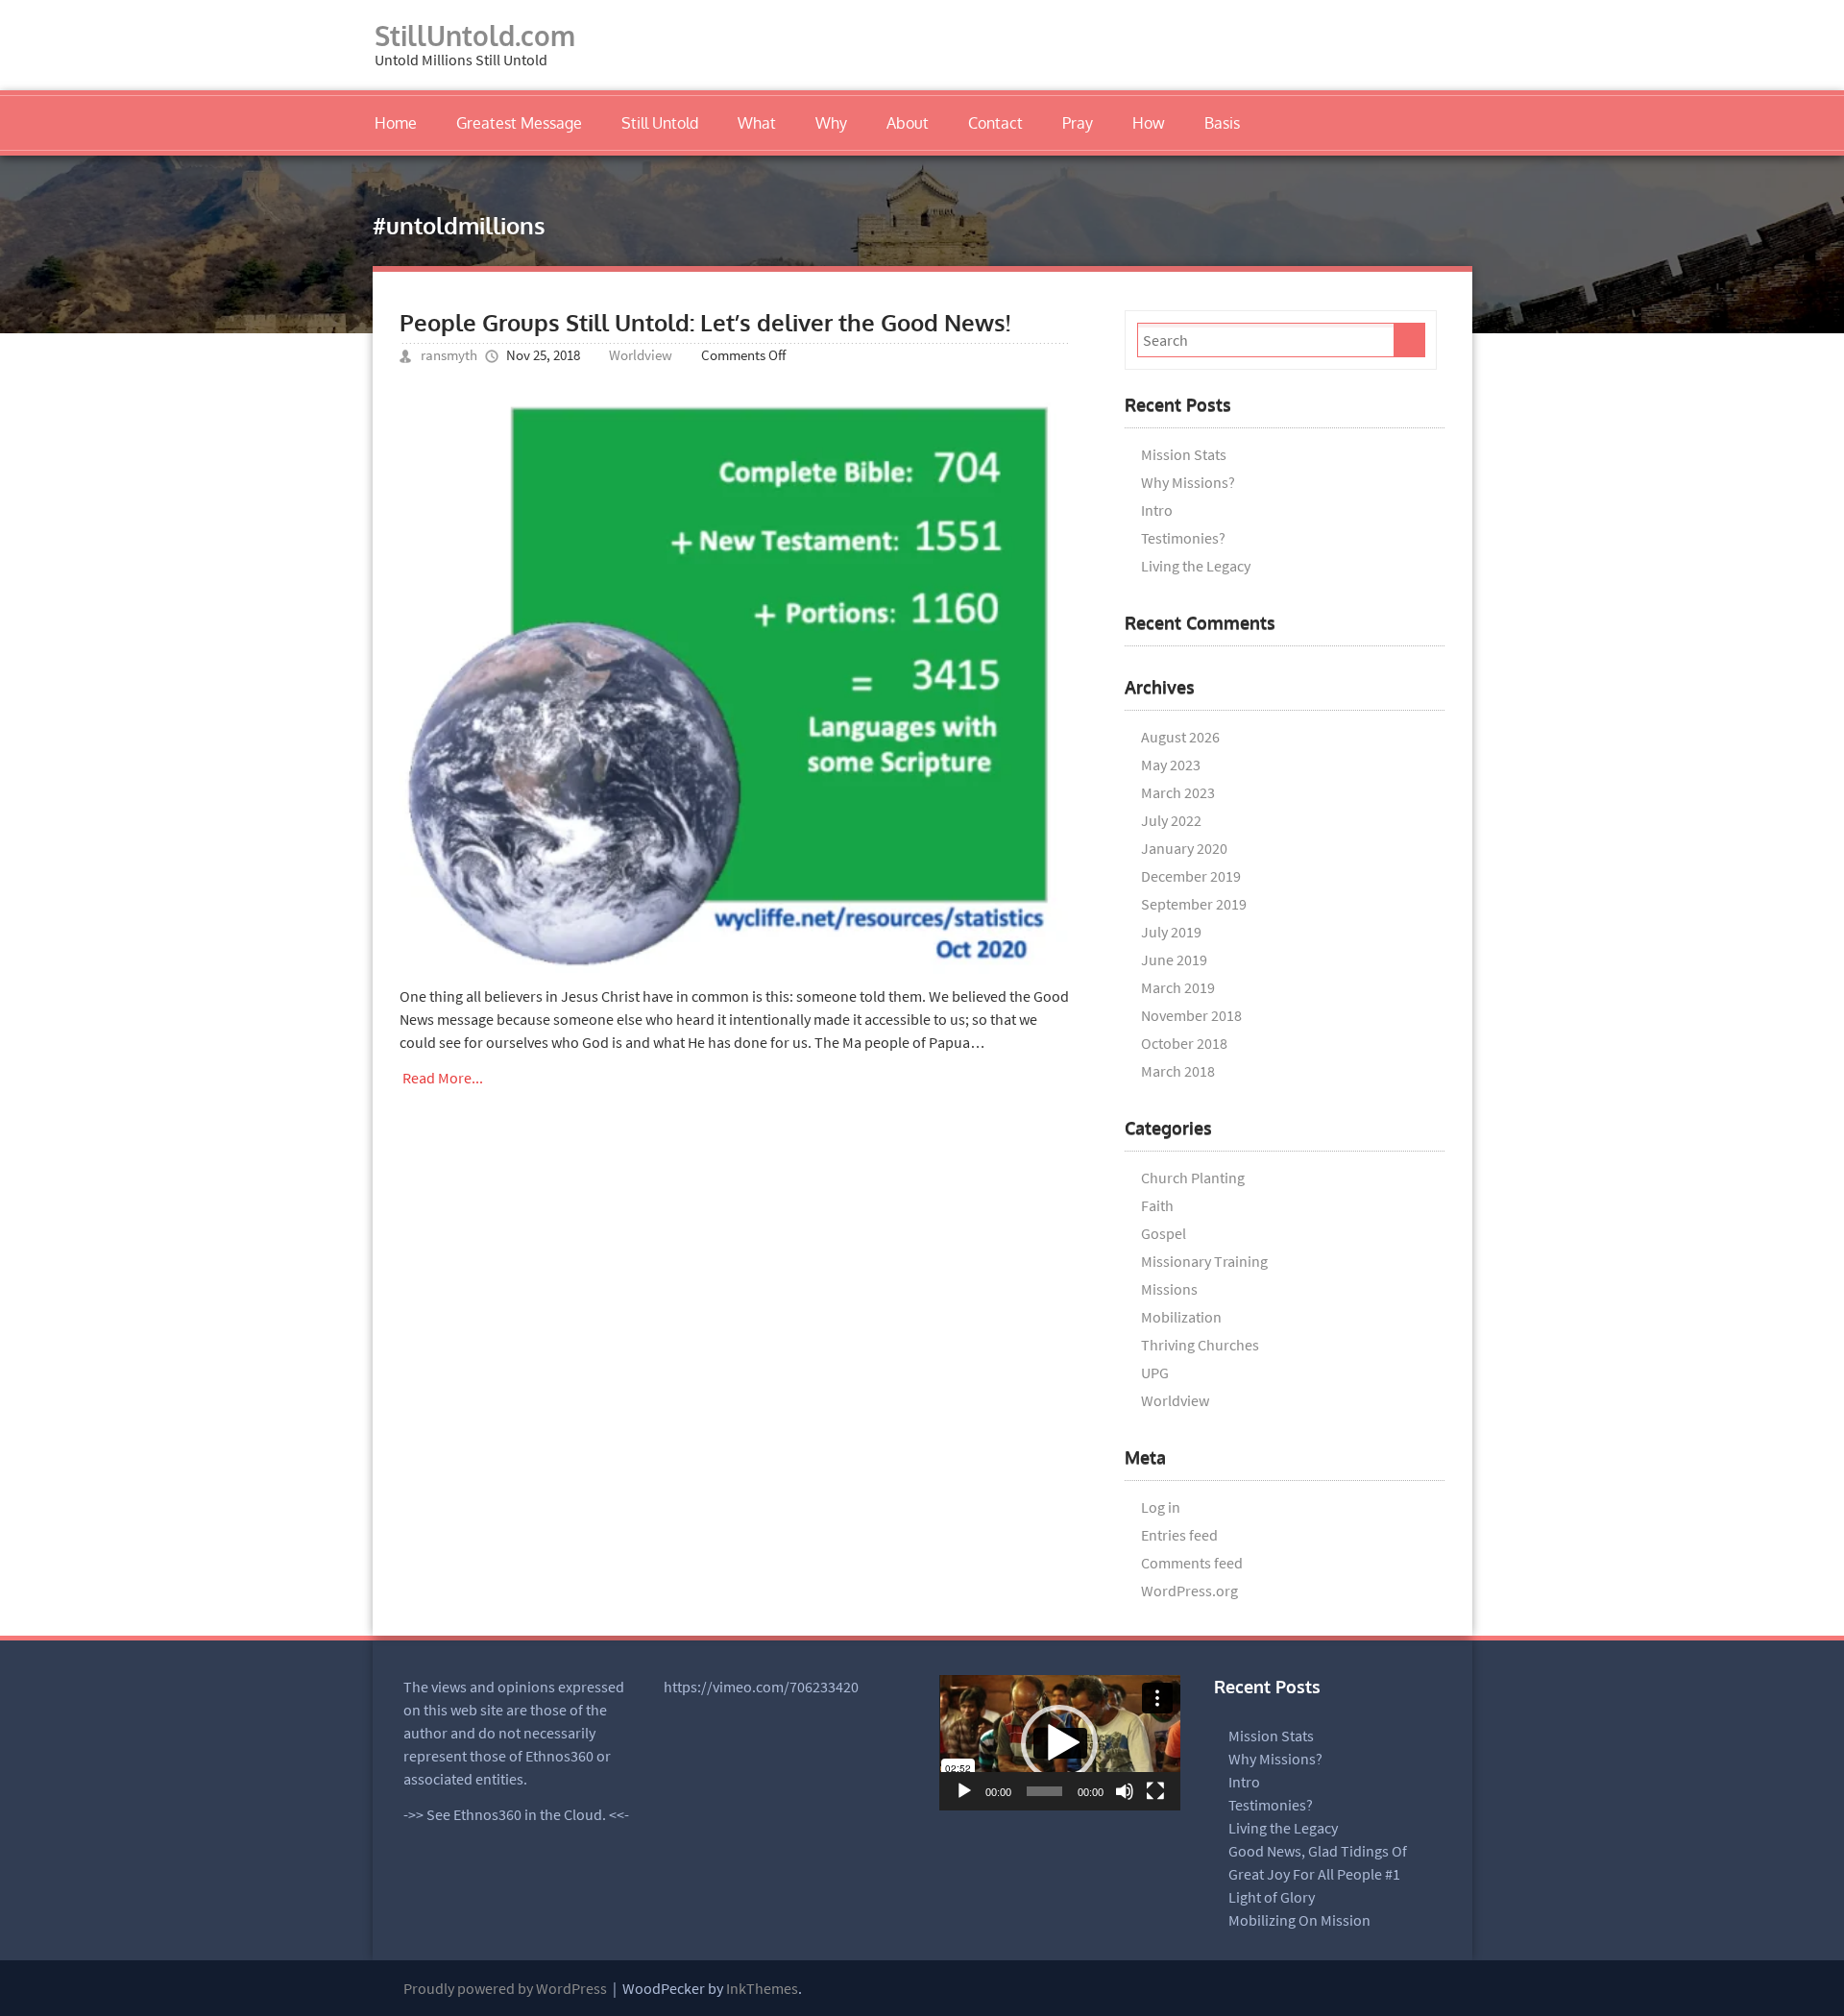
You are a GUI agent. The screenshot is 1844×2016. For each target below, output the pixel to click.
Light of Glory (1272, 1897)
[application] (1060, 1743)
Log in (1161, 1507)
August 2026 (1180, 737)
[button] (1059, 1743)
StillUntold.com (475, 36)
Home (396, 123)
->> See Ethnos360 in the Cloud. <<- (516, 1814)
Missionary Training (1204, 1261)
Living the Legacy (1196, 566)
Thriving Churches (1200, 1345)
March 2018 (1178, 1071)
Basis (1222, 123)
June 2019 (1174, 959)
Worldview (641, 355)
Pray (1078, 123)
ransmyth (449, 355)
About (908, 123)
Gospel (1164, 1233)
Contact (995, 123)
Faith (1157, 1205)
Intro (1157, 510)
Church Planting (1193, 1178)
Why (831, 123)
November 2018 (1191, 1015)
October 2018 (1184, 1043)
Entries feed (1179, 1535)
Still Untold (660, 123)
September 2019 (1194, 904)
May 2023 (1171, 765)
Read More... (443, 1078)
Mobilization (1181, 1317)
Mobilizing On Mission (1299, 1920)
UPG (1155, 1372)
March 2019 (1178, 987)
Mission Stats (1184, 454)
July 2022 (1171, 820)
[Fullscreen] (1155, 1791)
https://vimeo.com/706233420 (761, 1687)
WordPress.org (1189, 1591)
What (757, 123)
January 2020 (1184, 848)
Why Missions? (1188, 482)
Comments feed (1192, 1563)
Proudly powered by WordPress (505, 1988)
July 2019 (1171, 932)
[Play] (964, 1791)
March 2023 (1178, 792)
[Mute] (1125, 1791)
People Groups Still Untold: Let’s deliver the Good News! (705, 322)
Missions (1169, 1289)
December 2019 (1191, 876)
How (1149, 123)
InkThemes (762, 1988)
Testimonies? (1183, 538)
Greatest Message (519, 123)
